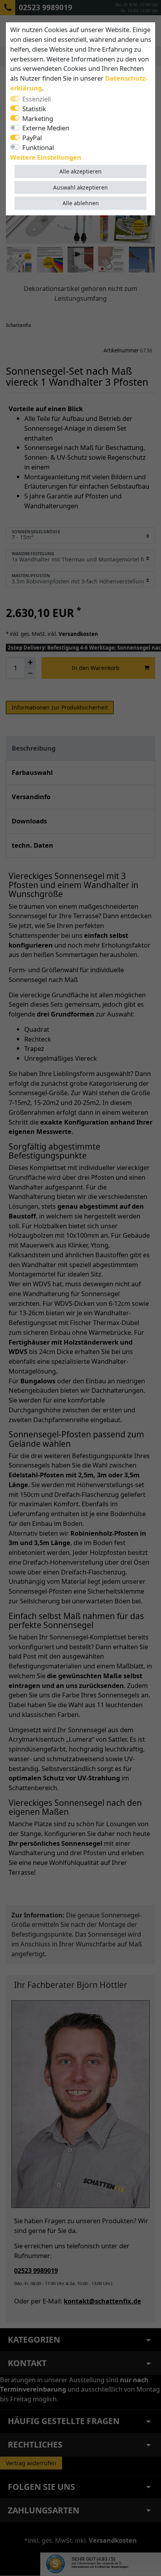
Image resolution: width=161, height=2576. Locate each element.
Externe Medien (46, 128)
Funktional (38, 147)
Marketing (38, 118)
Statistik (34, 109)
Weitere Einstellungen (46, 157)
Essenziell (37, 99)
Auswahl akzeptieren (80, 187)
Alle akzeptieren (80, 171)
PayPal (32, 138)
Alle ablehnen (81, 203)
